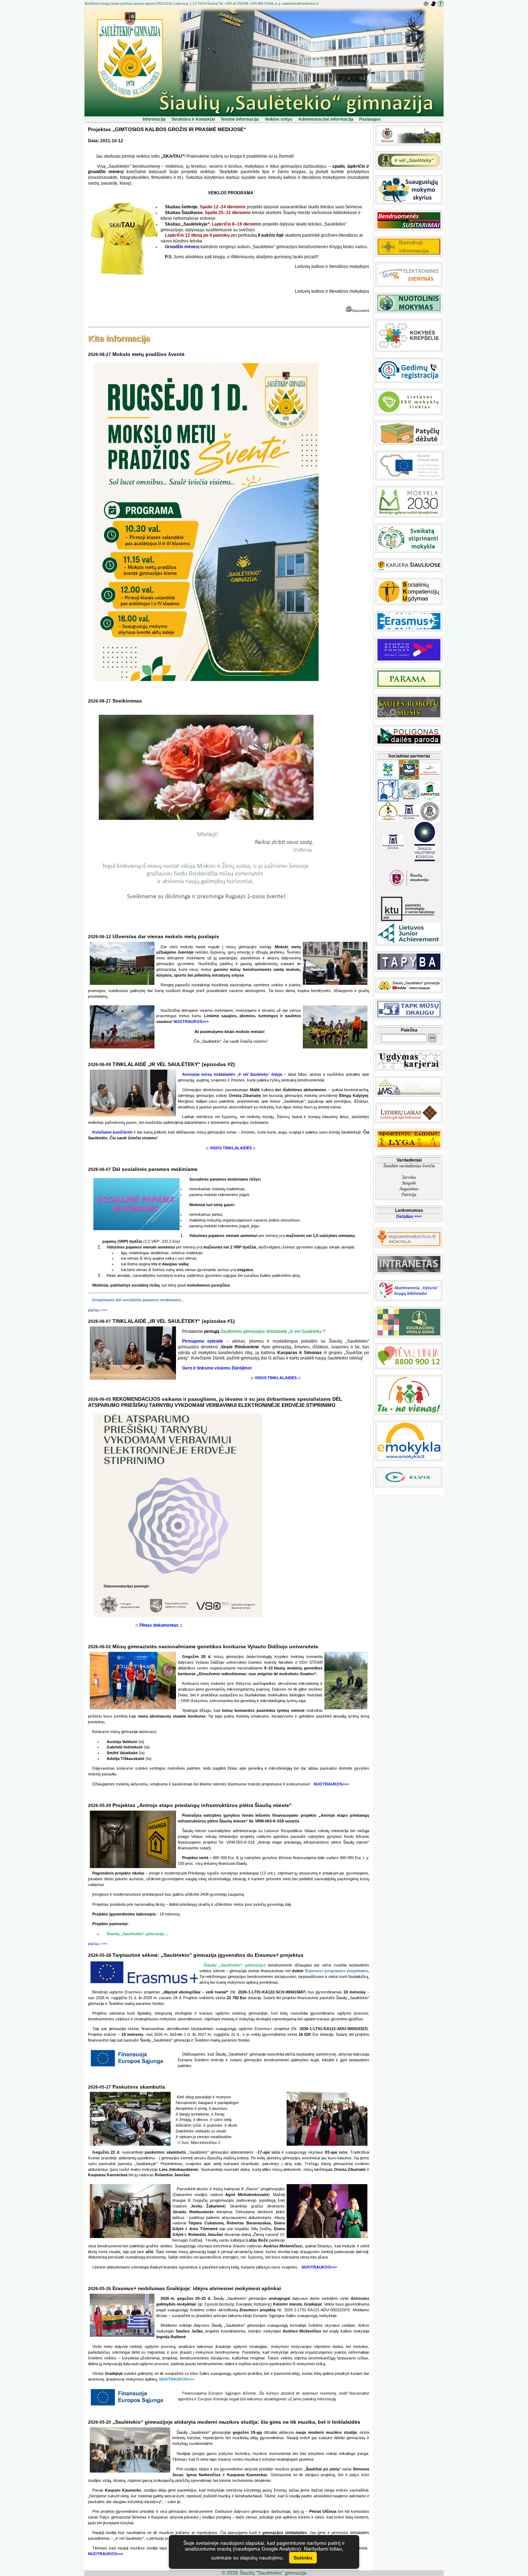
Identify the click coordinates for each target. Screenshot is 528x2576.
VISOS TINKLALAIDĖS (231, 1148)
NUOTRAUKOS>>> (191, 1021)
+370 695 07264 (261, 4)
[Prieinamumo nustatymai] (441, 4)
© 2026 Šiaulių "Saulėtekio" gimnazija (264, 2573)
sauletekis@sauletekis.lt (300, 4)
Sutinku (303, 2558)
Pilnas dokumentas (159, 1625)
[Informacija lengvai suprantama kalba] (427, 4)
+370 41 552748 (236, 4)
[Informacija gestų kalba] (434, 4)
